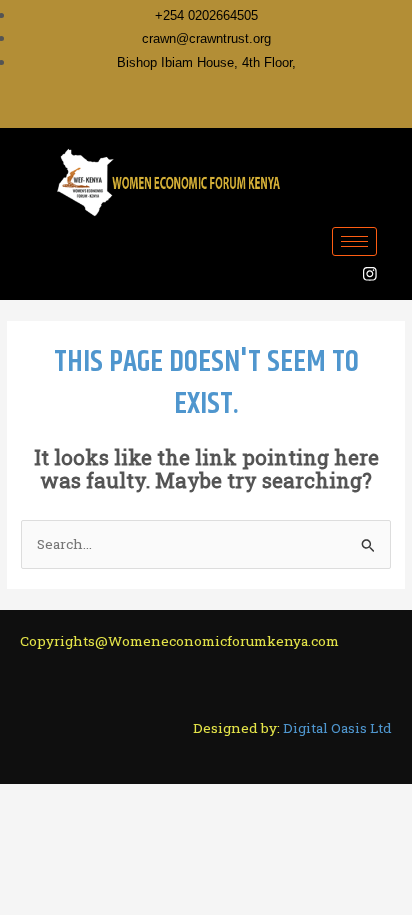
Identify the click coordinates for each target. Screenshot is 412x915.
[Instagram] (277, 109)
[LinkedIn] (211, 109)
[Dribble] (244, 109)
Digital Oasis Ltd (337, 728)
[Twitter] (178, 109)
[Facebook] (145, 109)
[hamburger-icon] (354, 241)
